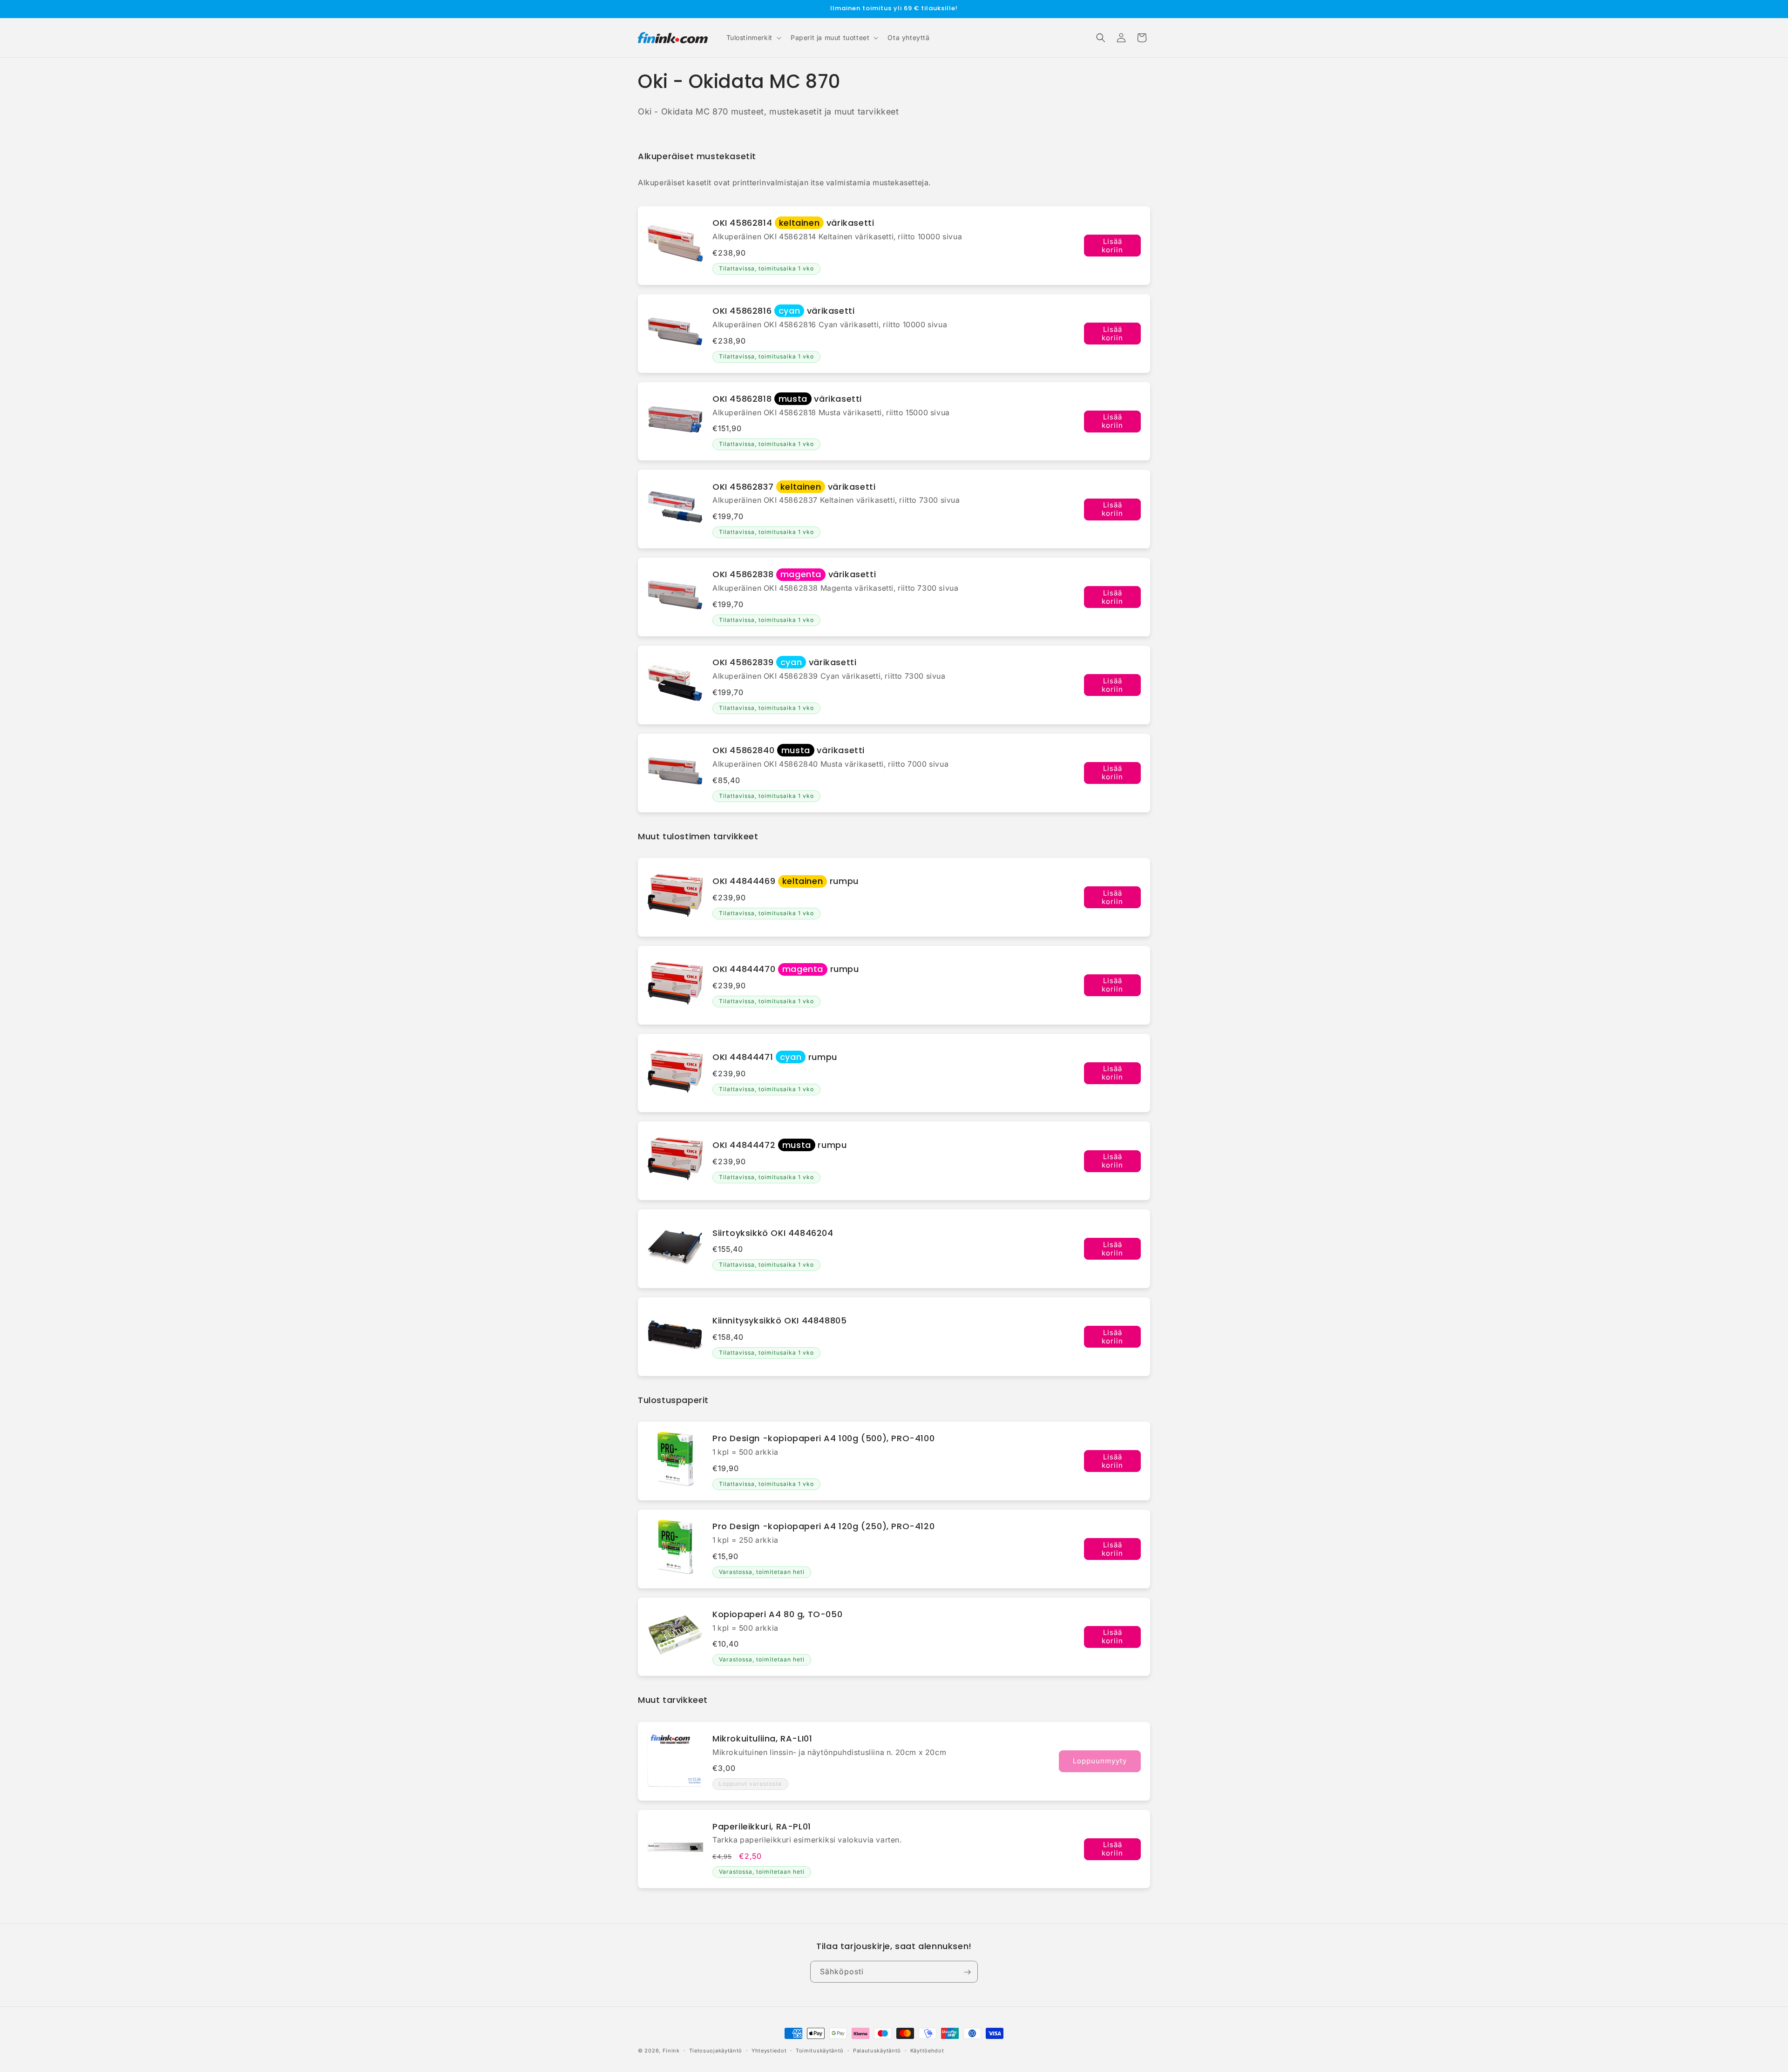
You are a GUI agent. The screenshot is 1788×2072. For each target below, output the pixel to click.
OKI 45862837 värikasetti (794, 487)
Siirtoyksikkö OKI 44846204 (773, 1233)
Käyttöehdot (927, 2051)
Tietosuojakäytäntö (716, 2051)
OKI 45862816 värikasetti (783, 311)
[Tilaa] (967, 1972)
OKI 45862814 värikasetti (793, 223)
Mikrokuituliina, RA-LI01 (762, 1738)
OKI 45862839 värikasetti (784, 662)
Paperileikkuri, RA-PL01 (762, 1826)
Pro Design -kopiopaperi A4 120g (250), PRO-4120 (823, 1526)
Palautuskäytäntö (877, 2051)
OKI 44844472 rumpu (779, 1145)
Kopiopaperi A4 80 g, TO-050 (777, 1614)
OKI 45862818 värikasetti (787, 399)
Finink (671, 2051)
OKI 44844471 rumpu (775, 1057)
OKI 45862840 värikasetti (789, 750)
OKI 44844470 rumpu (786, 969)
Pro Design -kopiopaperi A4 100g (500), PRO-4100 (823, 1438)
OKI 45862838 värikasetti (794, 574)
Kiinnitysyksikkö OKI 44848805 (779, 1320)
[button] (753, 38)
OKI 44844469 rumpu (786, 881)
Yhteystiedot (769, 2051)
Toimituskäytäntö (820, 2051)
